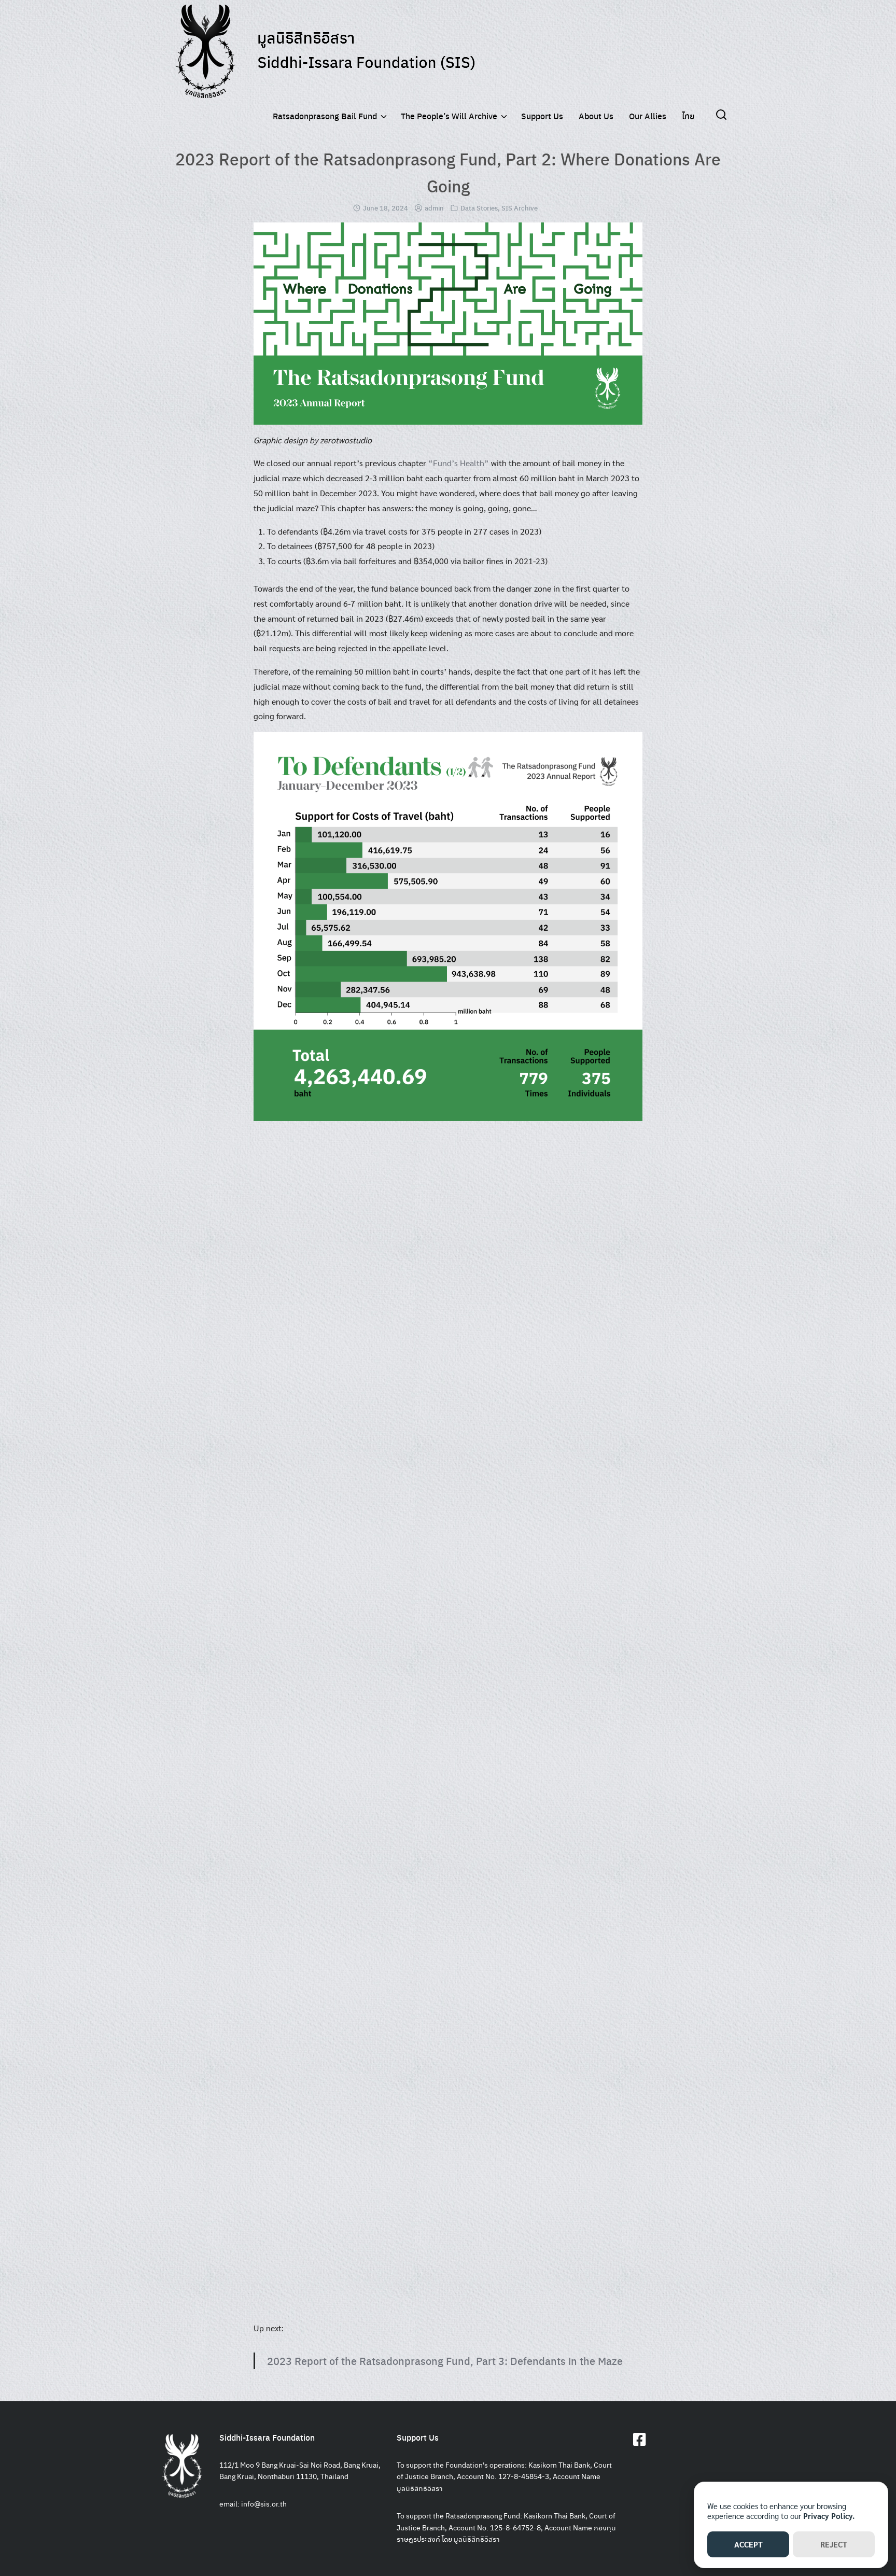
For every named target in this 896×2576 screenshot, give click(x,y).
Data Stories (479, 208)
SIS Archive (520, 208)
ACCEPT (748, 2544)
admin (434, 208)
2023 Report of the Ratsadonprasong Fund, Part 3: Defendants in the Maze (445, 2361)
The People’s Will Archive (449, 116)
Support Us (542, 116)
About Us (596, 116)
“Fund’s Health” (459, 463)
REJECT (834, 2544)
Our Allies (648, 116)
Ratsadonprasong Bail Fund (325, 116)
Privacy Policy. (829, 2516)
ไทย (688, 116)
